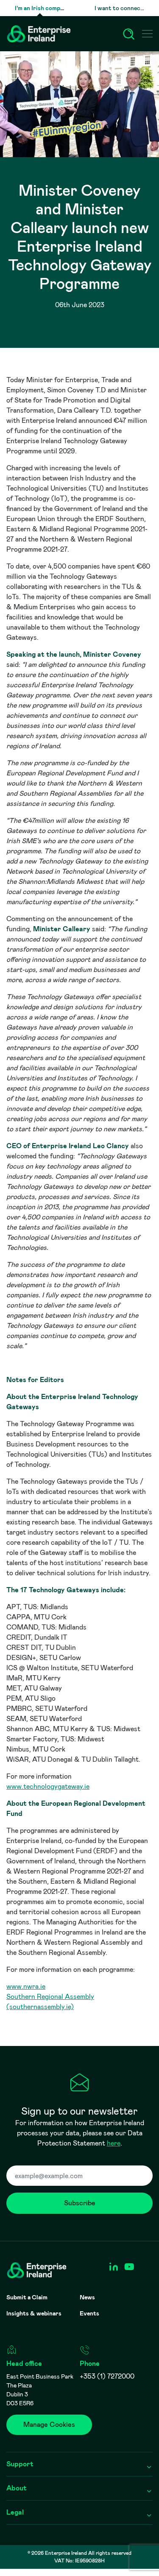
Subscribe (80, 2203)
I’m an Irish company (42, 8)
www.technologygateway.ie (48, 1786)
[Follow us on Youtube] (129, 2267)
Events (89, 2313)
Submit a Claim (27, 2297)
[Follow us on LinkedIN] (113, 2267)
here (114, 2143)
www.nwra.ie (26, 1986)
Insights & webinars (34, 2313)
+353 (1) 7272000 (107, 2376)
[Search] (129, 34)
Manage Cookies (49, 2425)
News (87, 2297)
